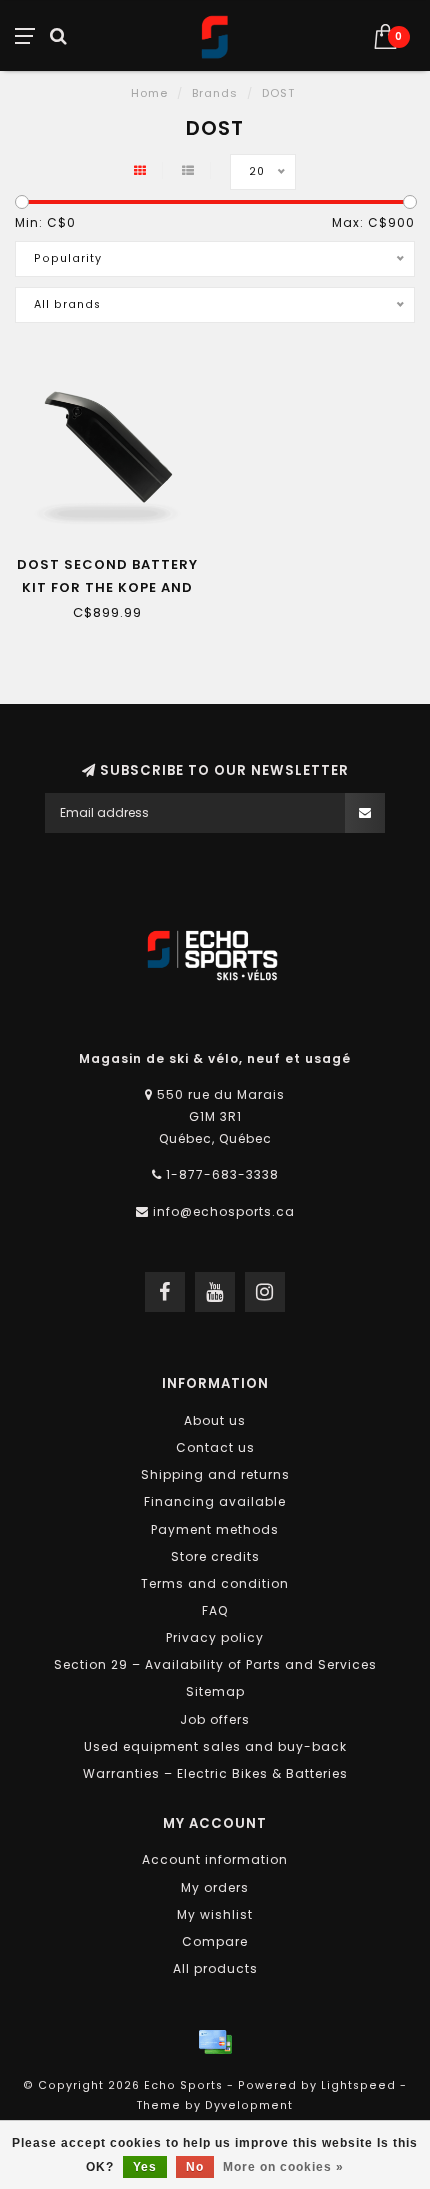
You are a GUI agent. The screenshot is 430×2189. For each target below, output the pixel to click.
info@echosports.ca (224, 1211)
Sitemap (215, 1691)
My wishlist (215, 1914)
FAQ (215, 1610)
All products (215, 1968)
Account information (215, 1859)
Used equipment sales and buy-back (215, 1746)
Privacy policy (215, 1637)
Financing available (215, 1501)
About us (215, 1420)
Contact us (215, 1447)
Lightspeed (358, 2085)
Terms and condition (215, 1583)
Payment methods (215, 1529)
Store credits (215, 1556)
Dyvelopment (249, 2105)
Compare (215, 1941)
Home (149, 93)
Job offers (215, 1719)
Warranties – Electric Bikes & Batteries (215, 1773)
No (195, 2167)
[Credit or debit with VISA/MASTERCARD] (215, 2042)
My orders (215, 1887)
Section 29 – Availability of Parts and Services (215, 1664)
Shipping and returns (215, 1474)
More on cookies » (283, 2167)
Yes (145, 2167)
